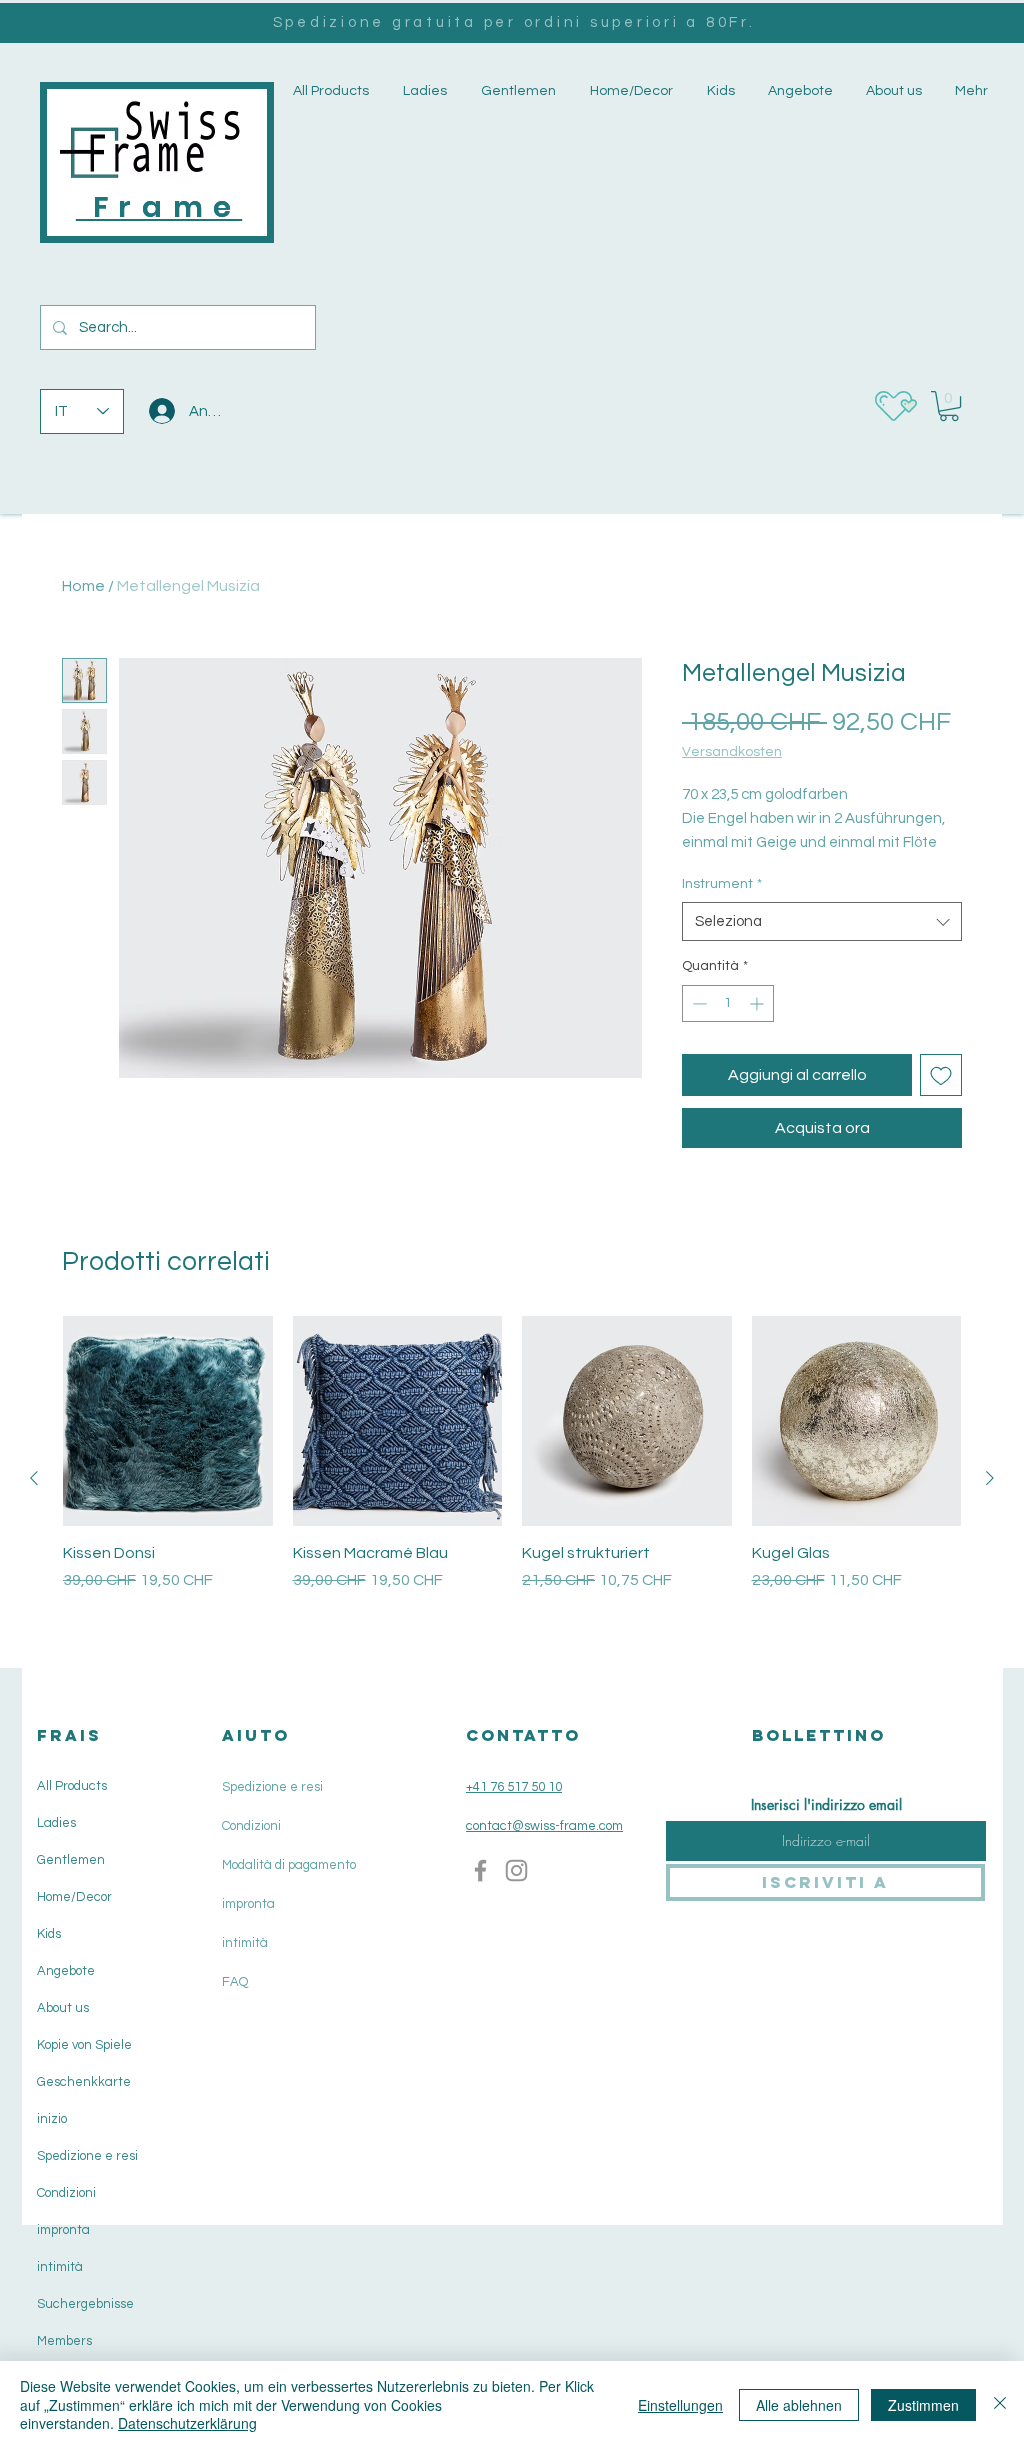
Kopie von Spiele (84, 2045)
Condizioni (66, 2193)
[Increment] (758, 1003)
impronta (63, 2230)
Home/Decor (74, 1897)
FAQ (235, 1982)
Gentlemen (71, 1860)
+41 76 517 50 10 (514, 1787)
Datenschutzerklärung (187, 2423)
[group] (512, 1477)
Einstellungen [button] (680, 2405)
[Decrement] (697, 1003)
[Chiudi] (1000, 2404)
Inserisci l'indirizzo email (826, 1805)
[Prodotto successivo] (990, 1478)
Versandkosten (732, 752)
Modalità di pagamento (289, 1865)
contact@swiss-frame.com (544, 1826)
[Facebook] (480, 1870)
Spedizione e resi (87, 2156)
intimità (60, 2267)
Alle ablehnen (799, 2405)
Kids (49, 1934)
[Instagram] (516, 1870)
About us (63, 2008)
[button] (423, 91)
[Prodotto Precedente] (34, 1478)
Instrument (722, 884)
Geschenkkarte (84, 2082)
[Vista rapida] (168, 1421)
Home (83, 586)
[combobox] (822, 921)
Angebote (66, 1971)
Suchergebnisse (85, 2304)
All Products (72, 1786)
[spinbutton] (728, 1003)
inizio (52, 2119)
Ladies (56, 1823)
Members (64, 2341)
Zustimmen (923, 2405)
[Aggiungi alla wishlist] (941, 1075)
